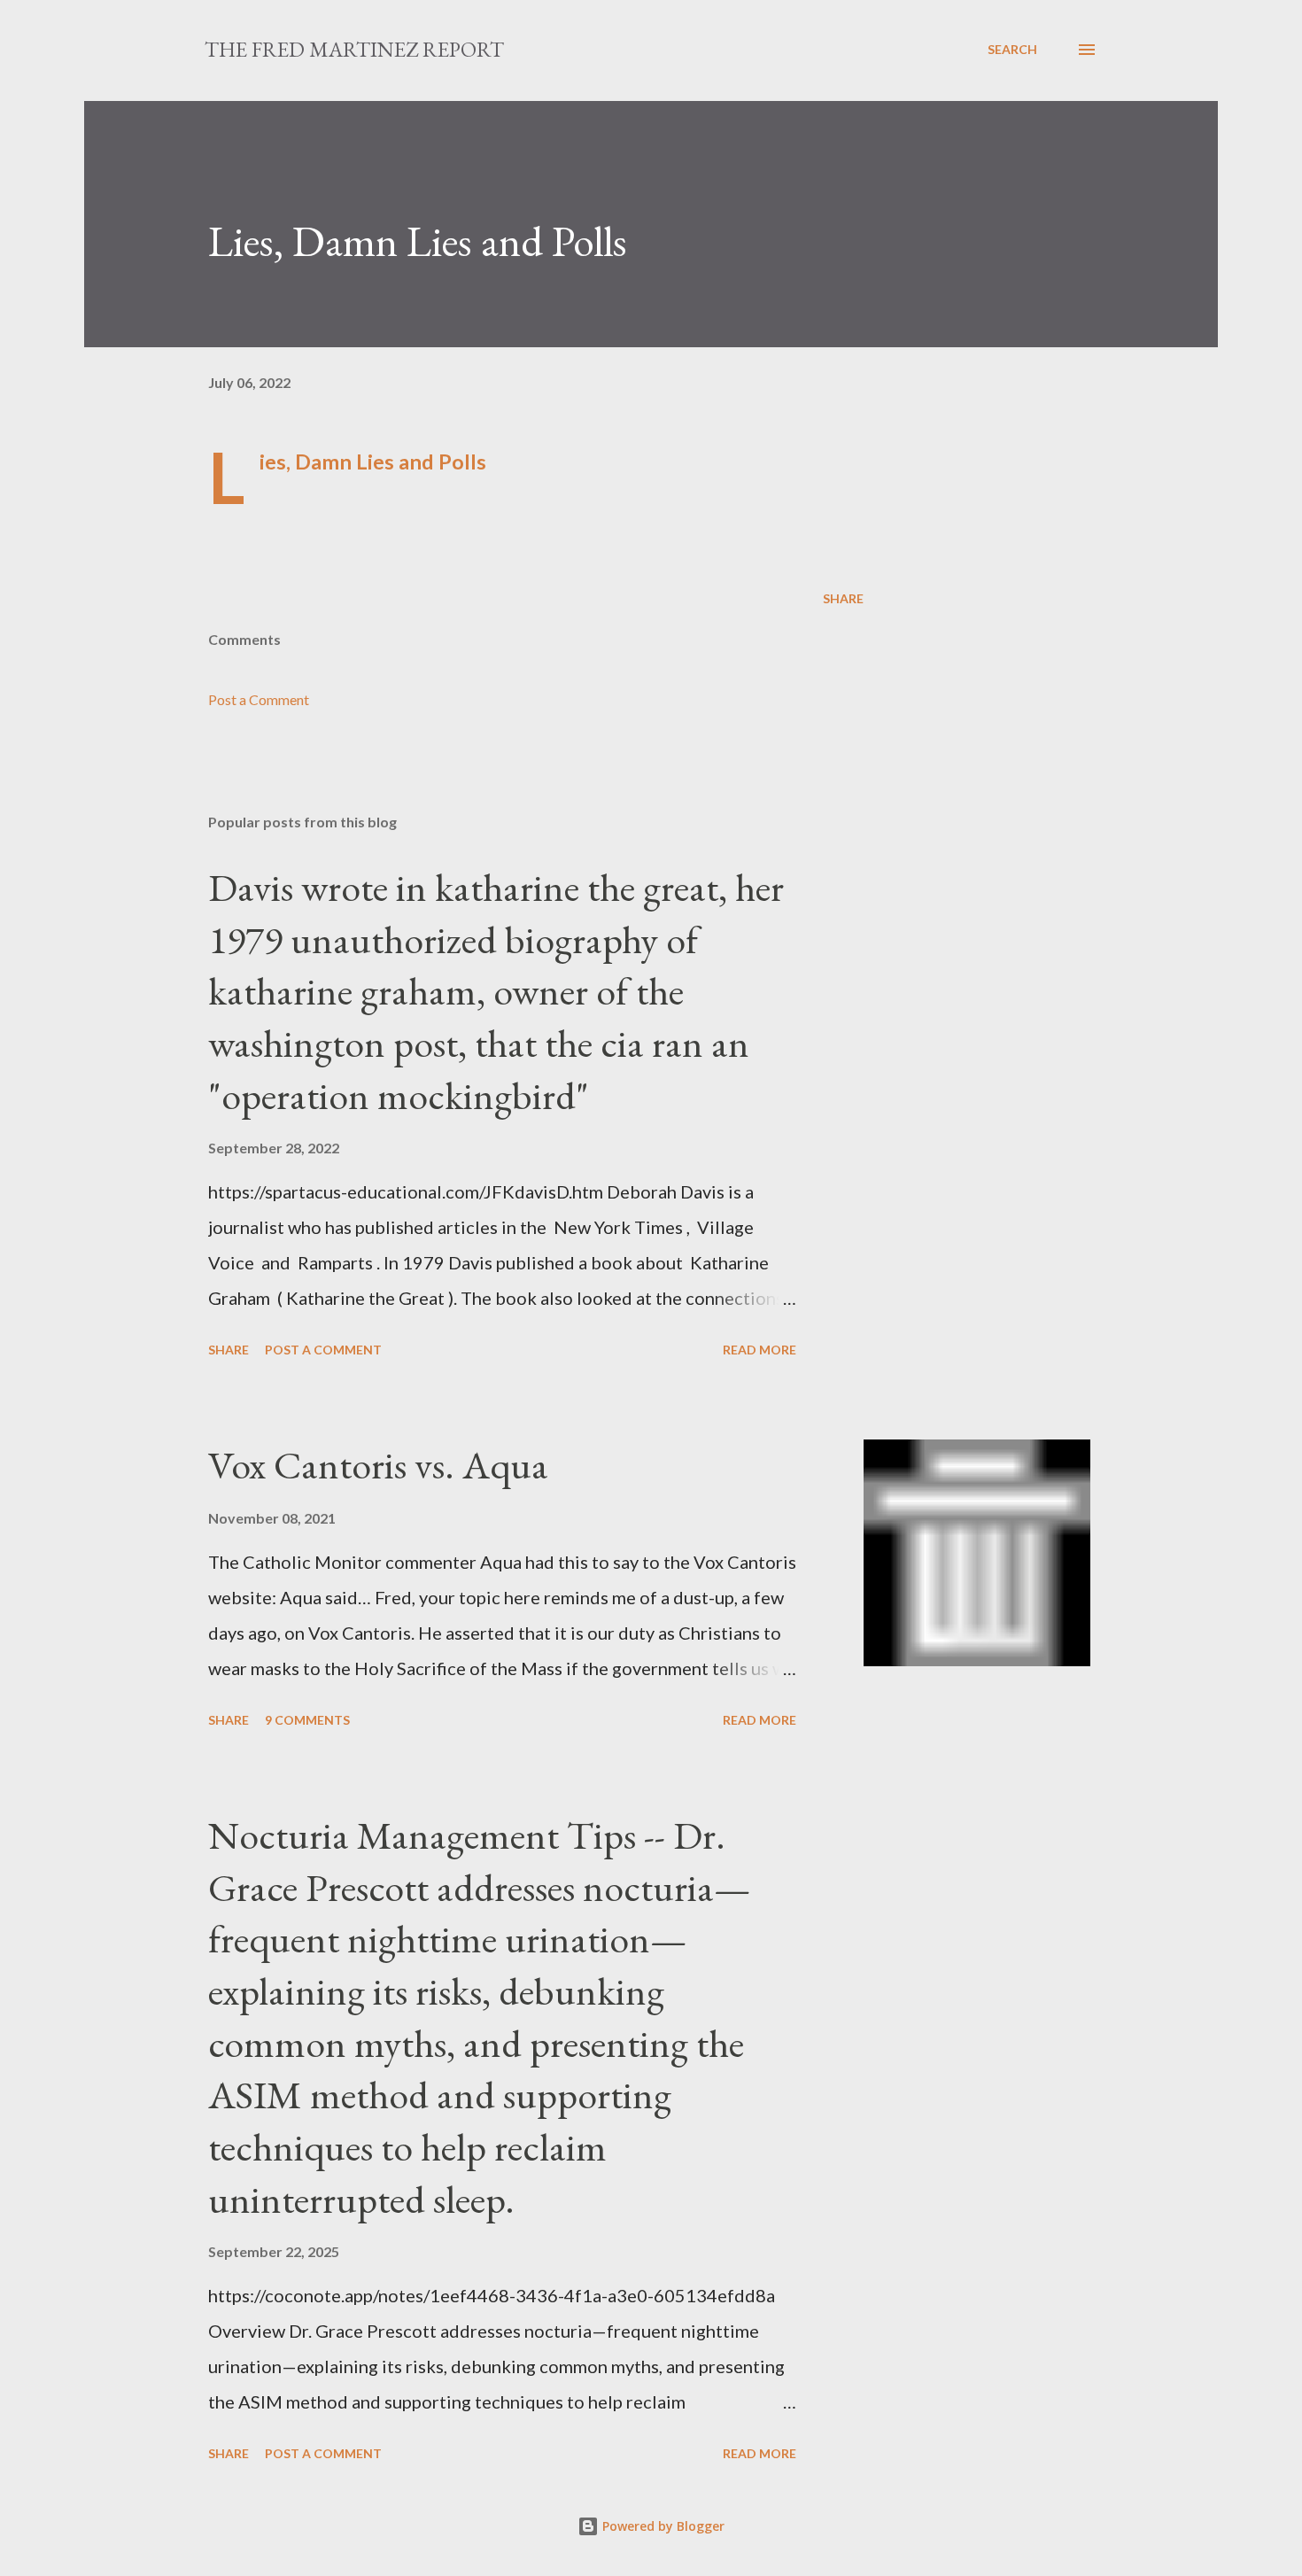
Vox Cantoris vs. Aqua (378, 1465)
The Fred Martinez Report (354, 49)
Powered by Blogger (662, 2526)
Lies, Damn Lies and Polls (373, 462)
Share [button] (843, 598)
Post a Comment (259, 699)
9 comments (307, 1720)
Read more (759, 1350)
